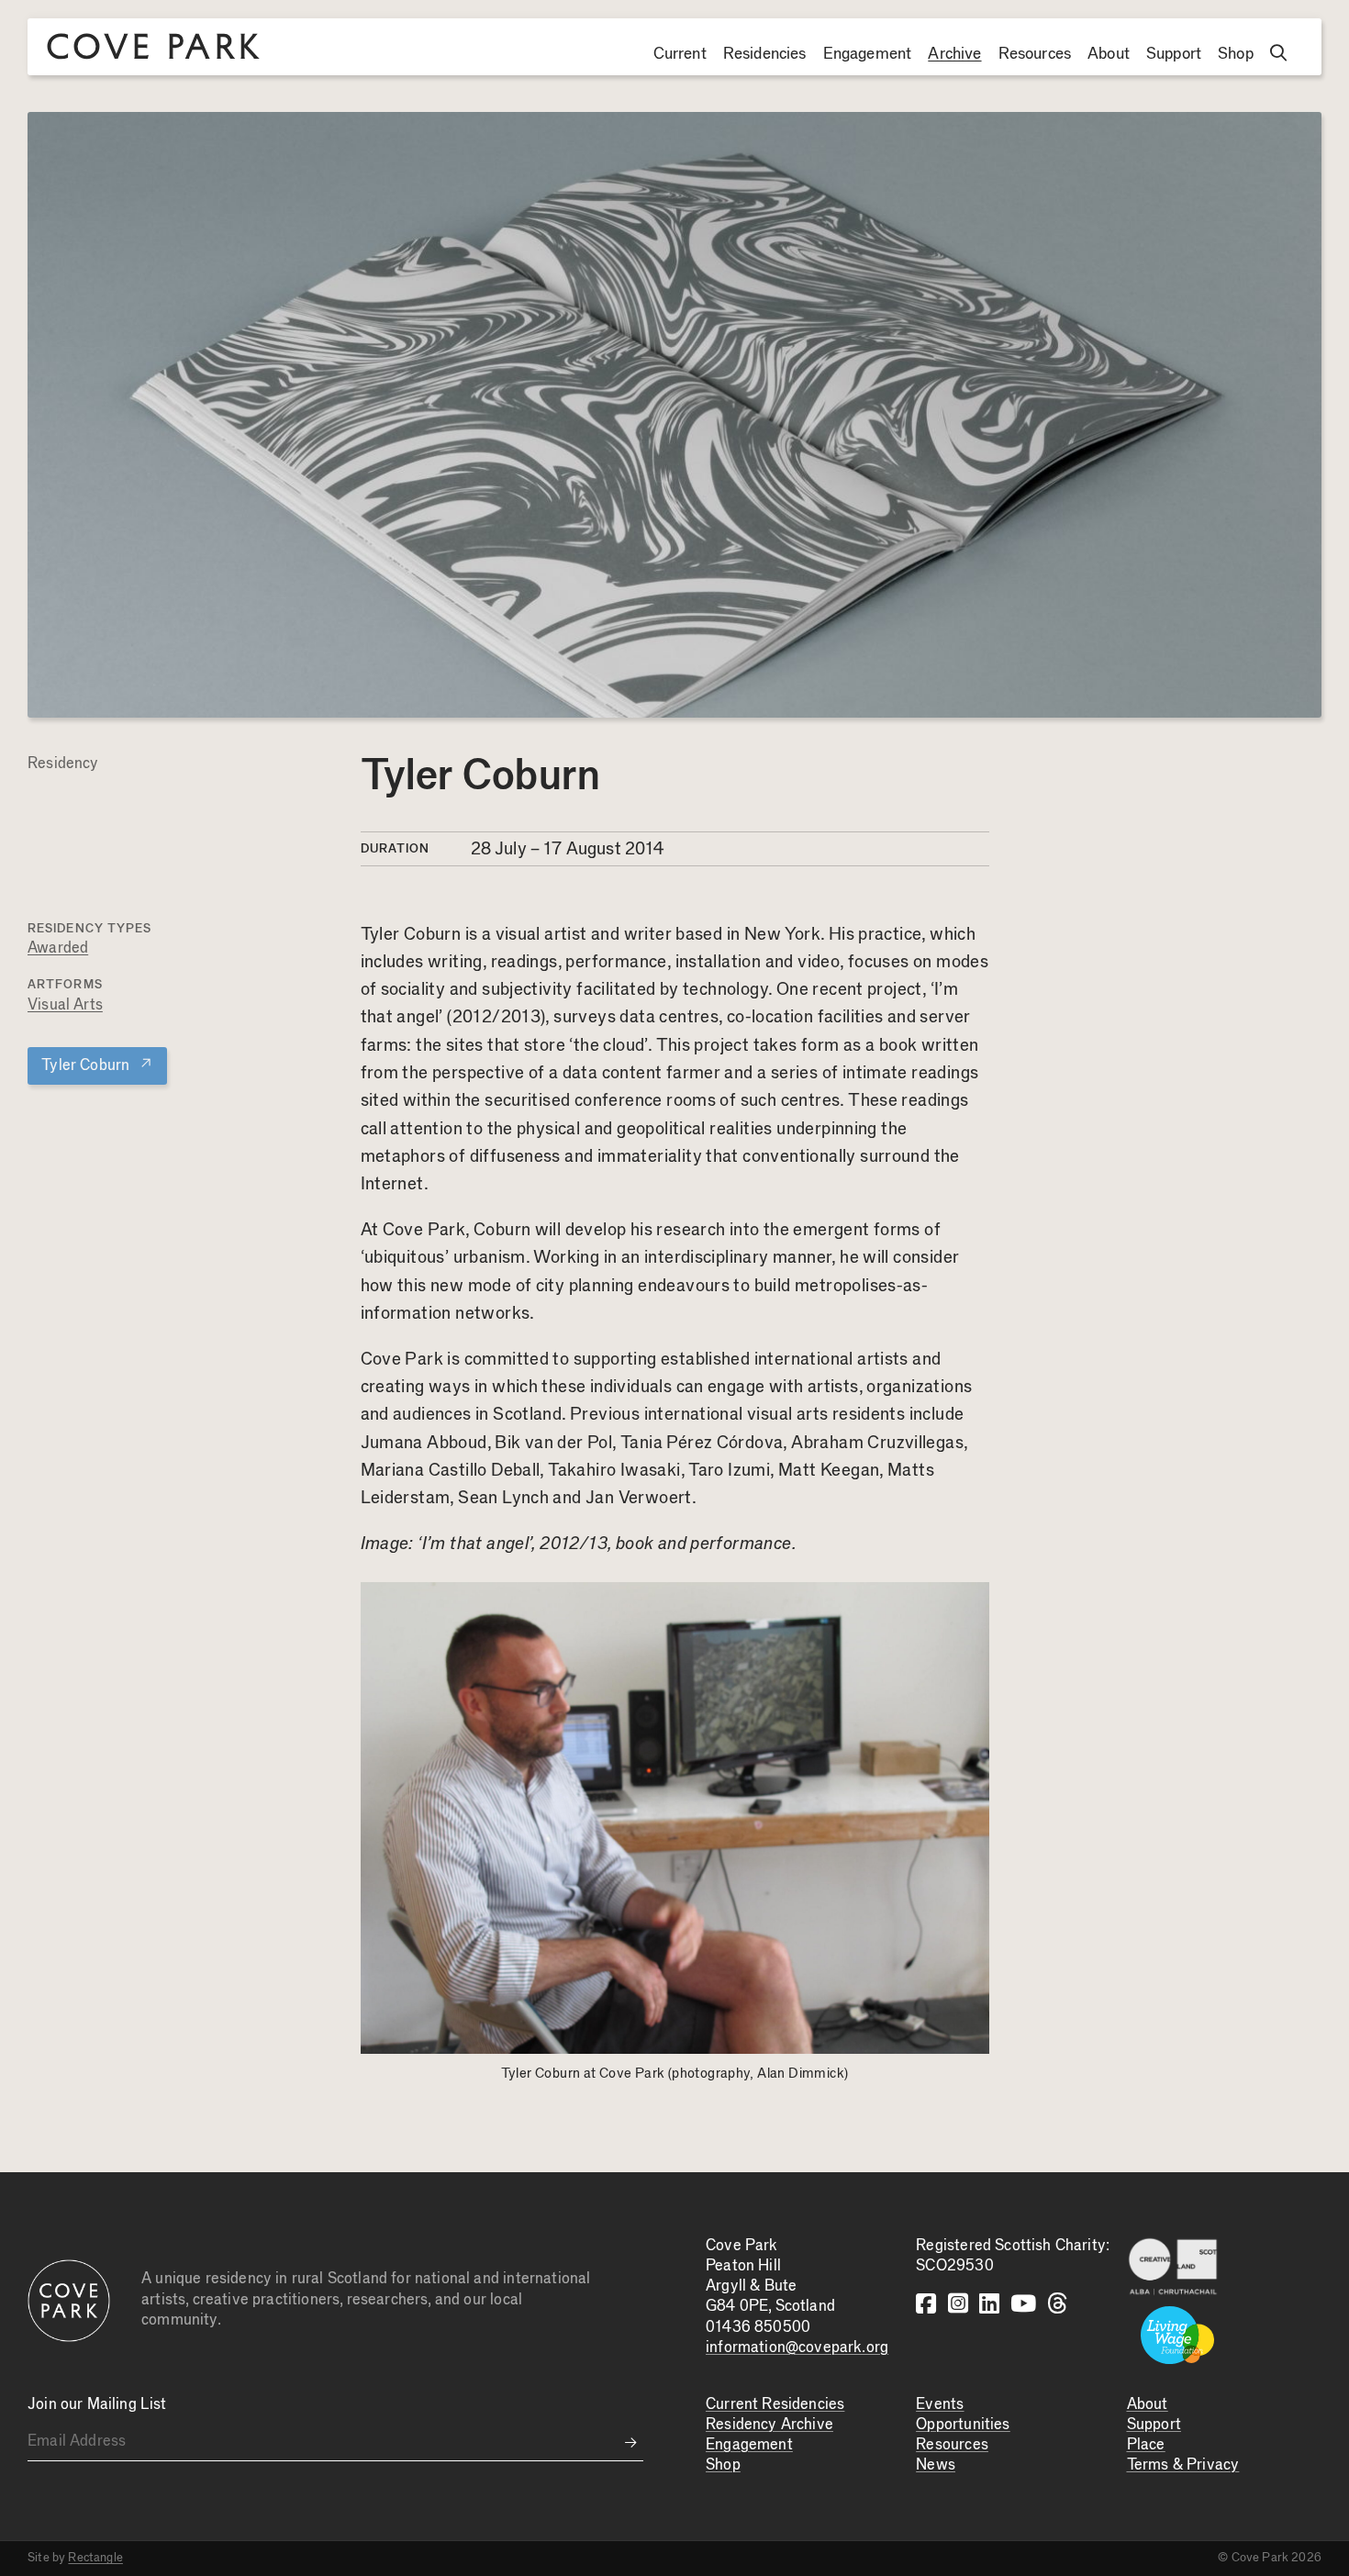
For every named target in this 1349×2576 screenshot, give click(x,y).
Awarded (58, 948)
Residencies (765, 54)
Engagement (868, 54)
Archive (954, 54)
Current (680, 54)
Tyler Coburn (97, 1065)
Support (1174, 54)
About (1109, 54)
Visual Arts (65, 1005)
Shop (1236, 54)
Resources (1035, 54)
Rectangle (95, 2558)
